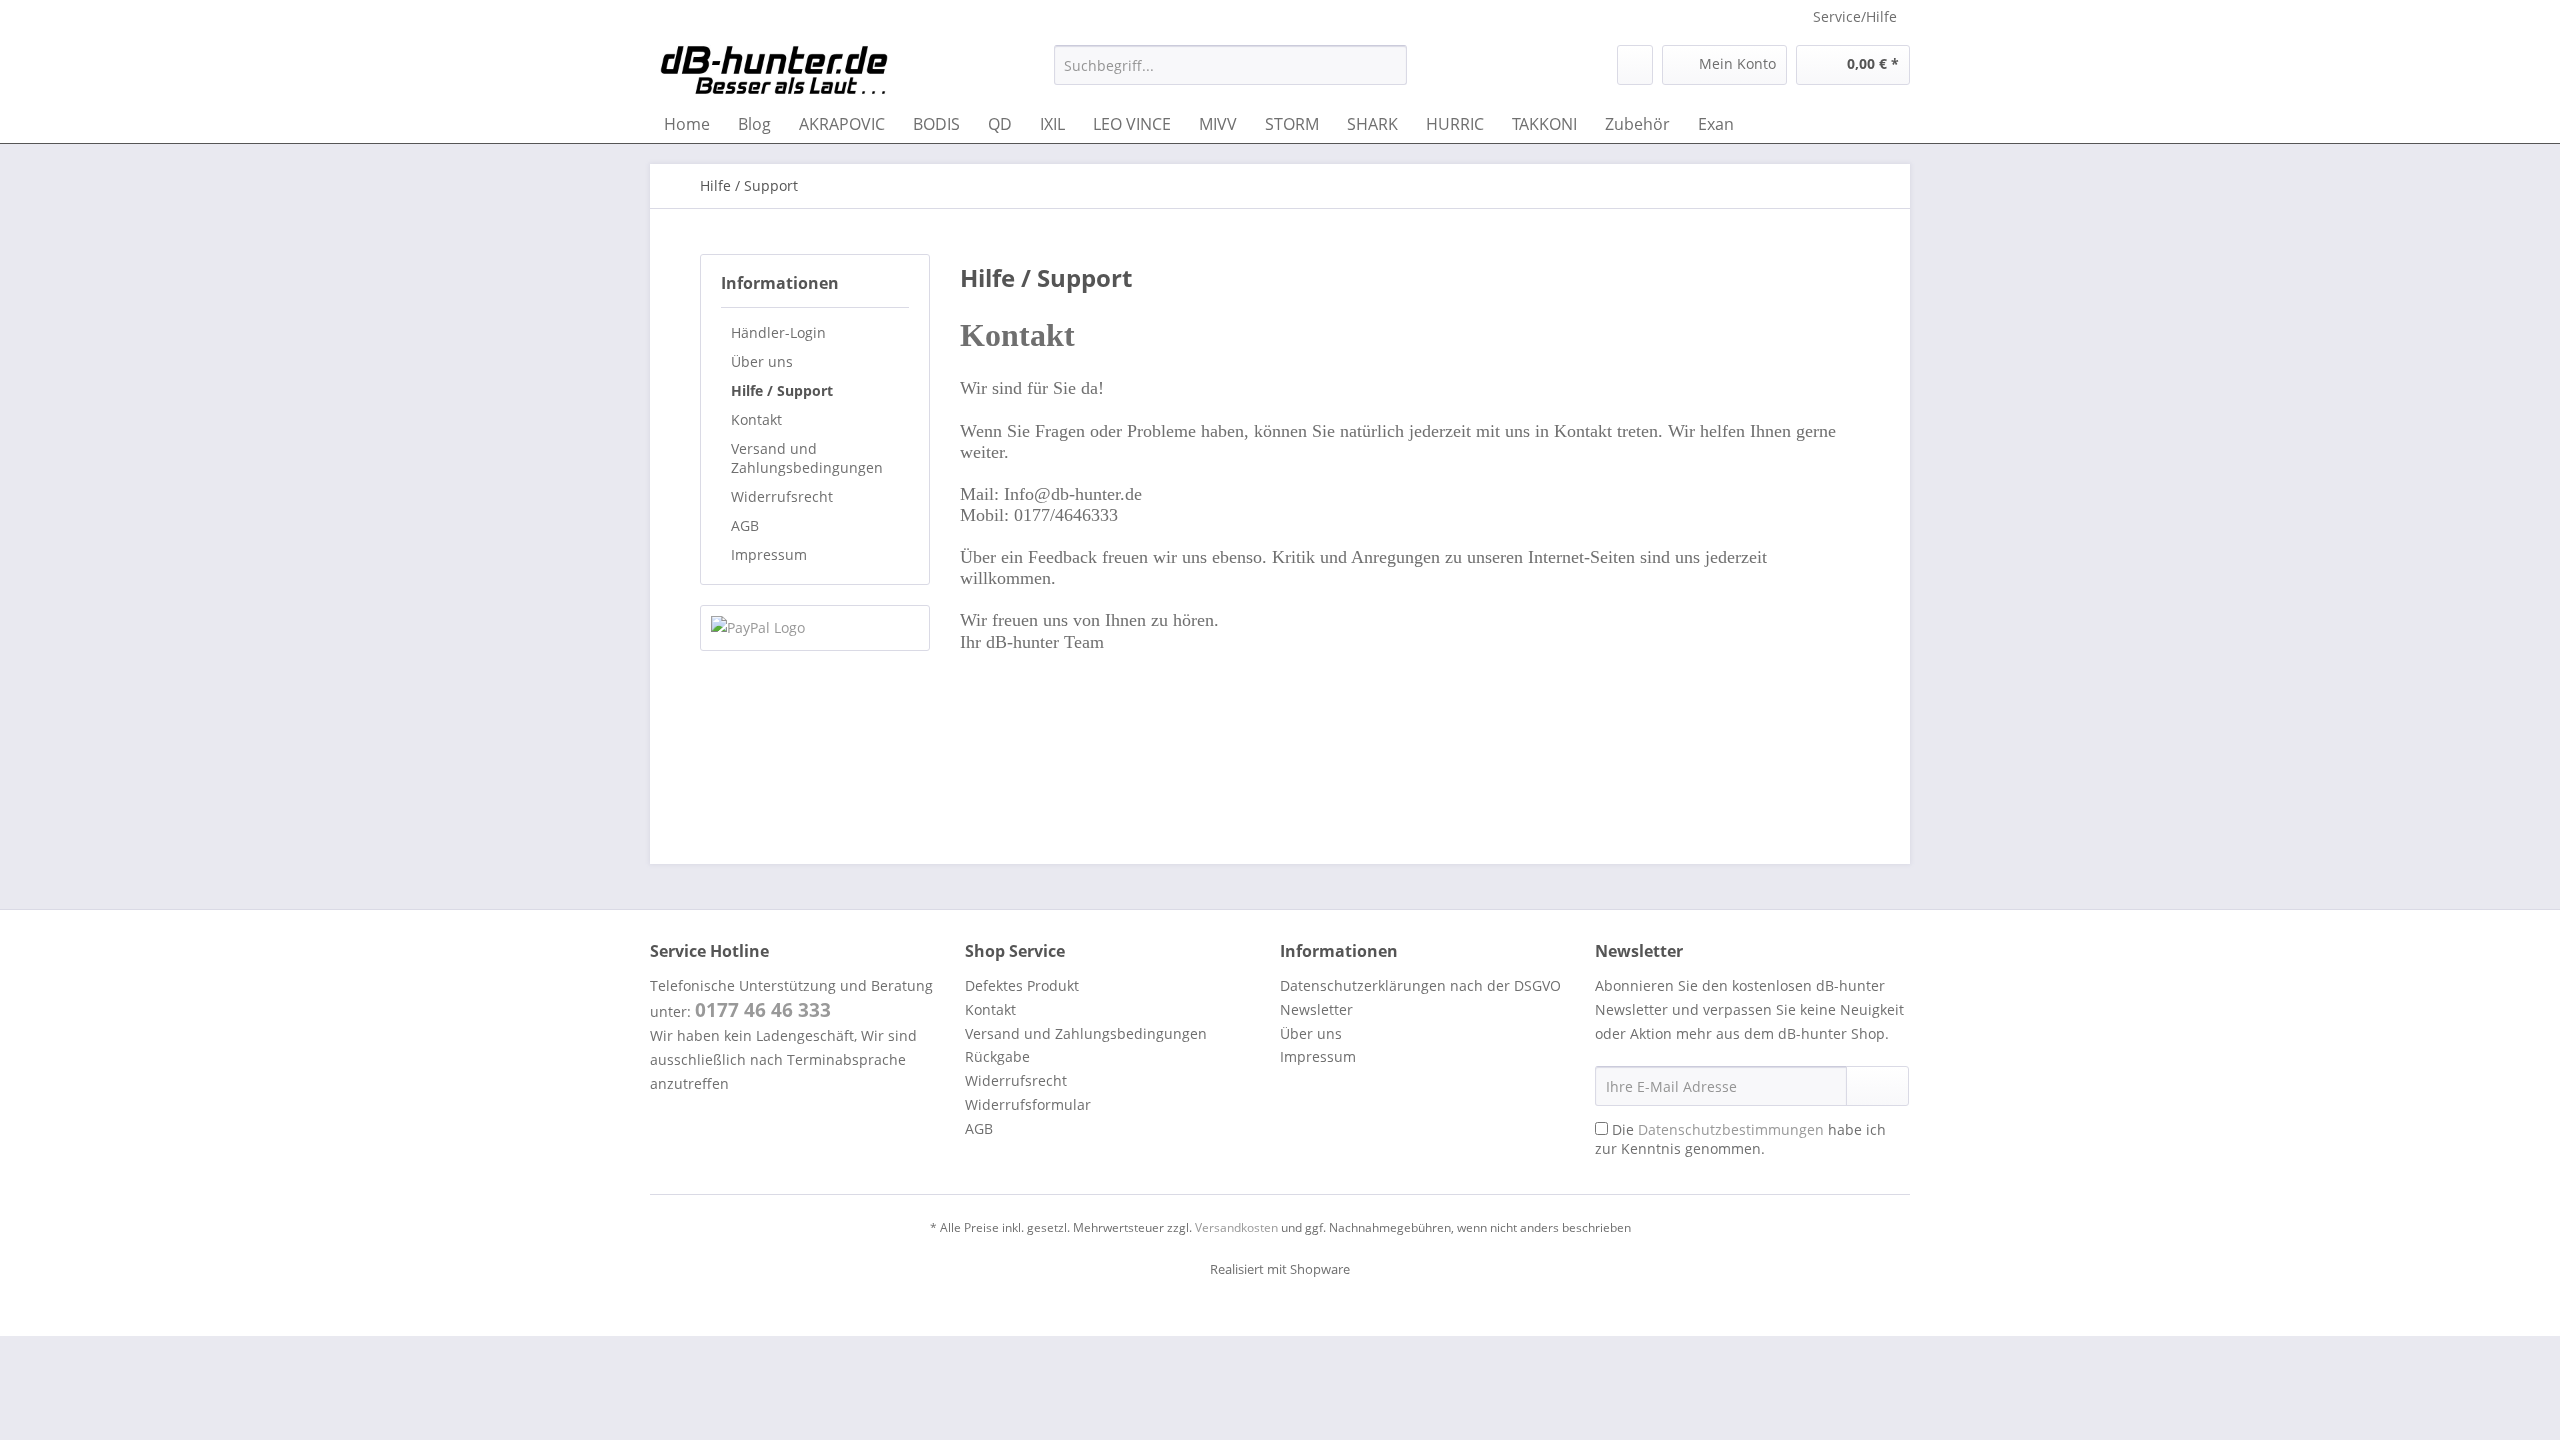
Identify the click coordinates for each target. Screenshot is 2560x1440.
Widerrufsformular (1028, 1104)
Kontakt (756, 419)
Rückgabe (997, 1056)
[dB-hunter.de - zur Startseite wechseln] (774, 70)
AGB (745, 525)
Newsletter (1316, 1009)
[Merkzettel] (1635, 65)
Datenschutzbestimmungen (1731, 1129)
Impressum (769, 554)
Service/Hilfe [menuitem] (1855, 16)
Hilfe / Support (782, 390)
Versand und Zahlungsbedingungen (807, 458)
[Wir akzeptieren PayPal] (815, 628)
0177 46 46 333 (763, 1010)
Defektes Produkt (1022, 985)
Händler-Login (778, 332)
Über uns (762, 361)
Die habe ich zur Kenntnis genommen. (1740, 1139)
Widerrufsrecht (782, 496)
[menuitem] (1230, 74)
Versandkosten (1236, 1227)
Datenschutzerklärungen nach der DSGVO (1420, 985)
